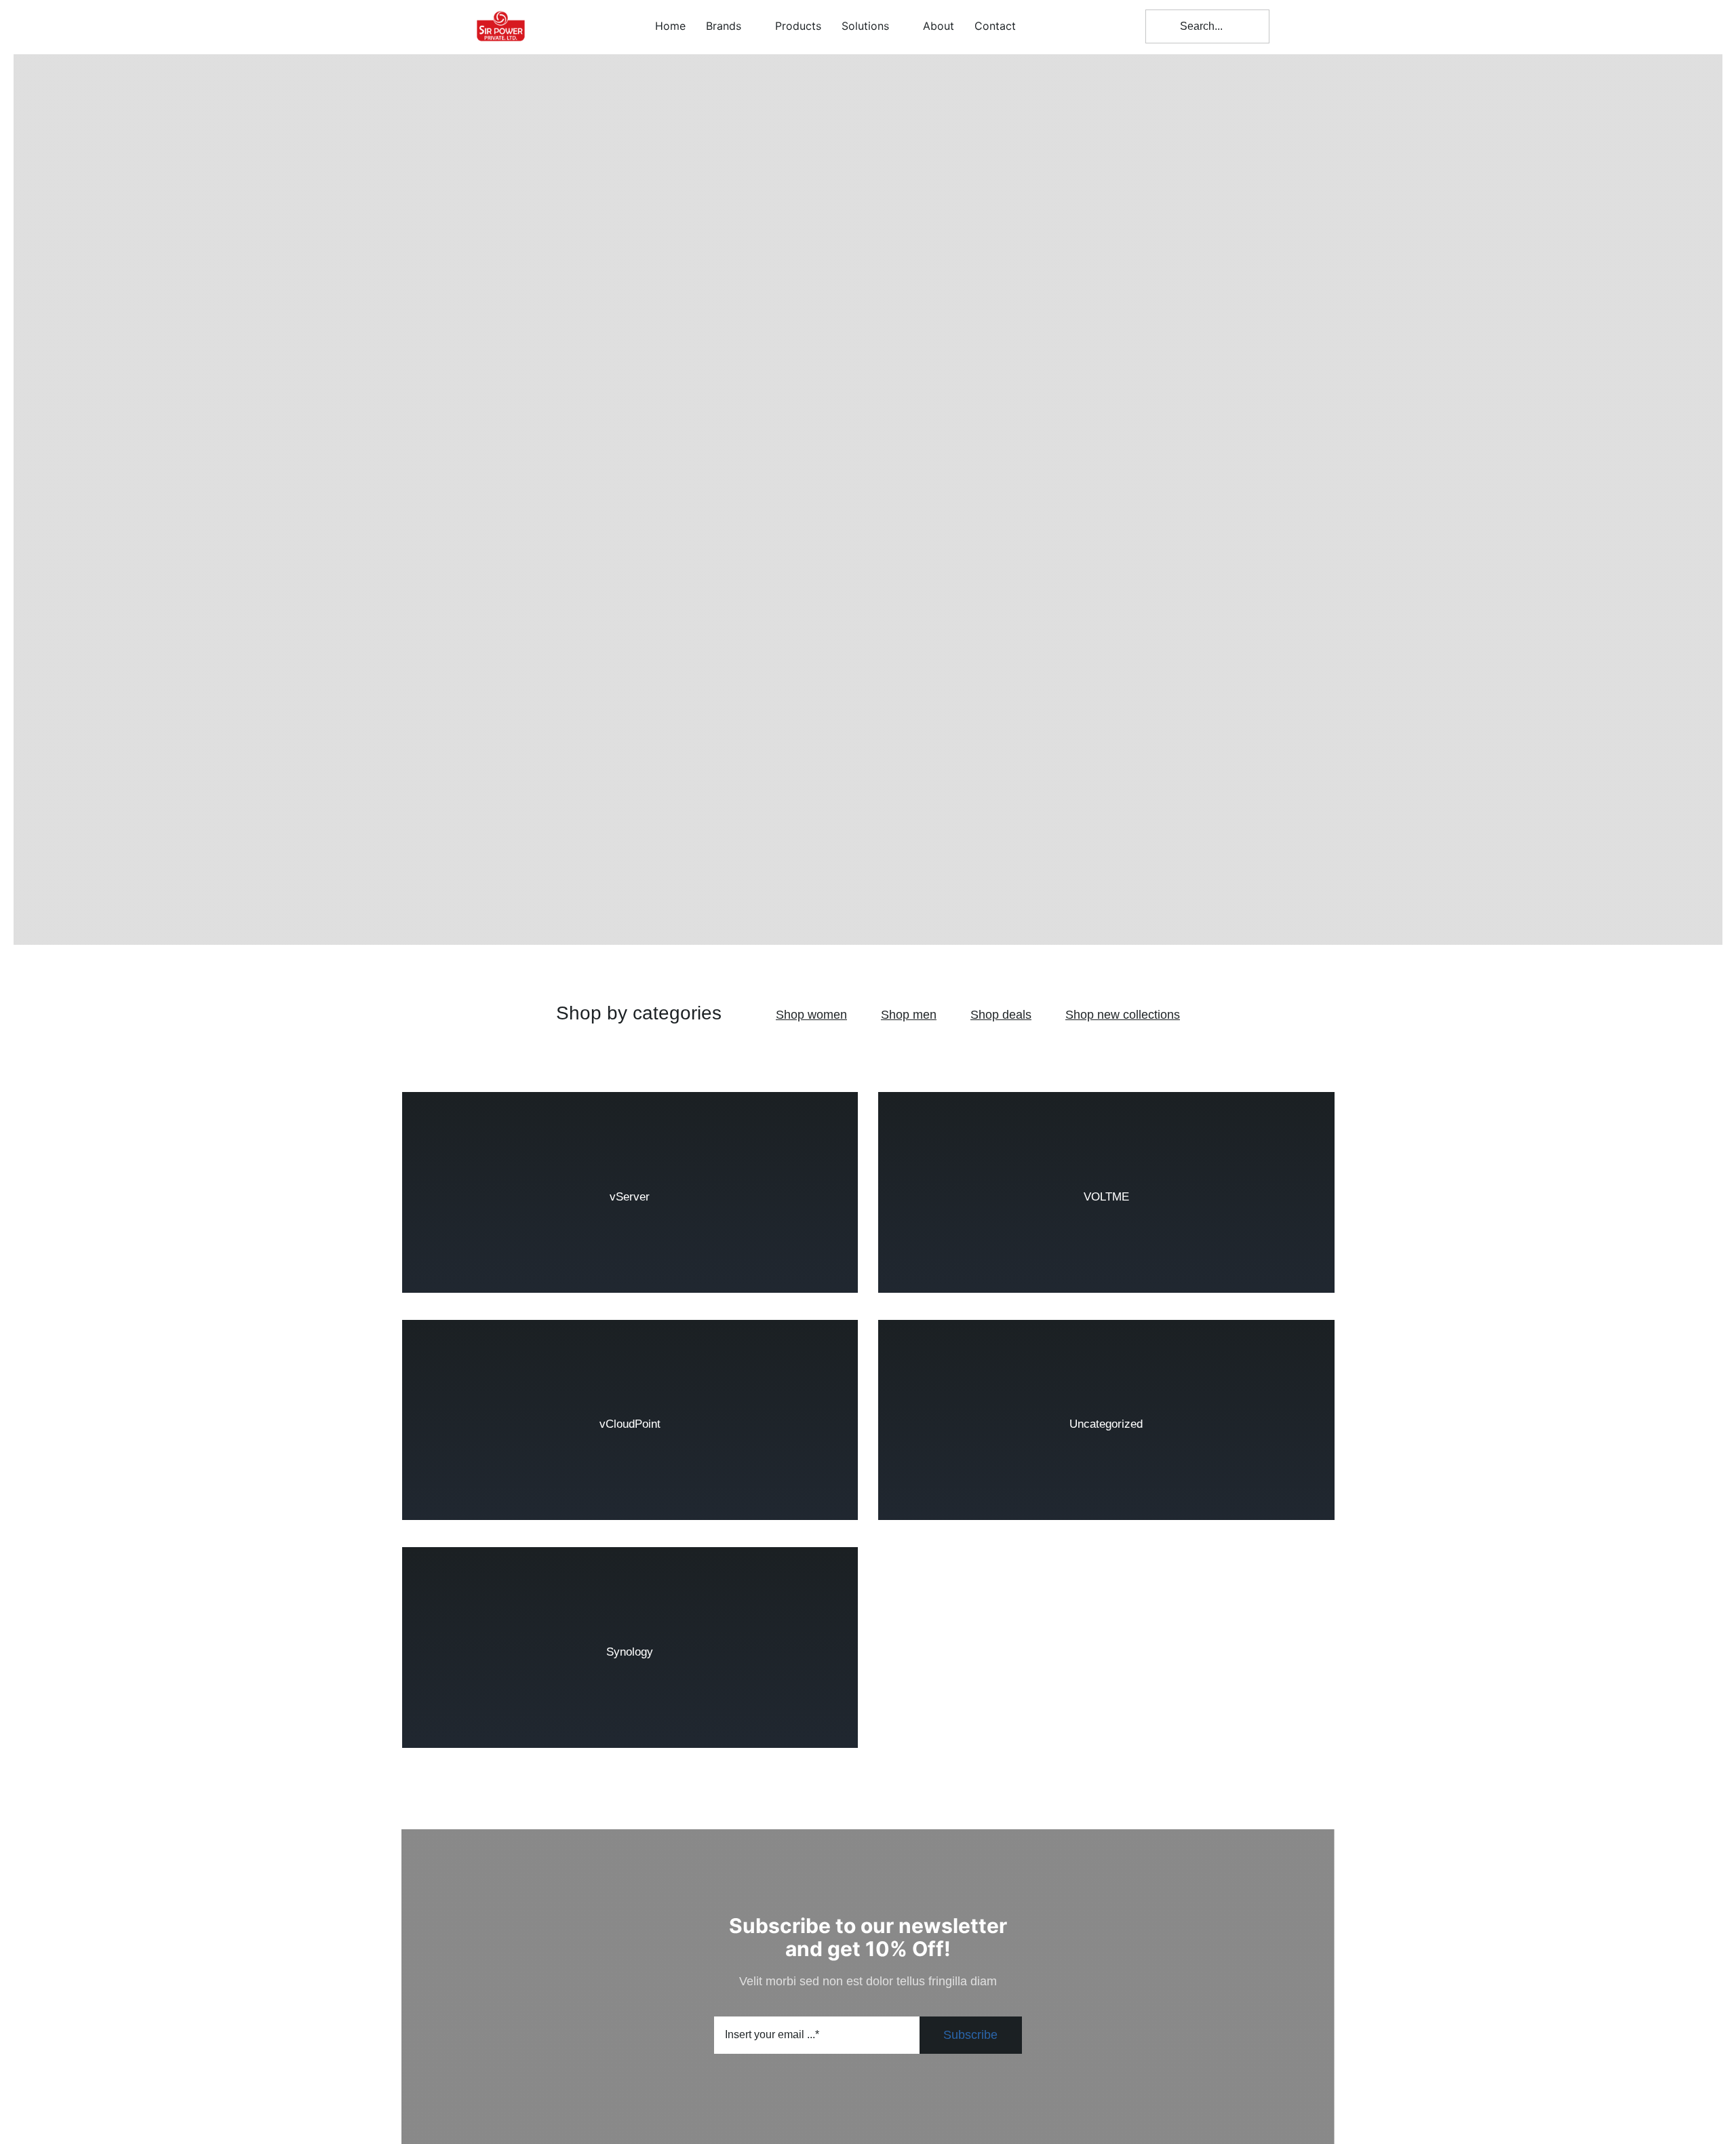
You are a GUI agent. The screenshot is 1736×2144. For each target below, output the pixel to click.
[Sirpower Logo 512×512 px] (501, 6)
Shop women (811, 1015)
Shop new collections (1123, 1015)
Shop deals (1001, 1015)
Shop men (909, 1015)
